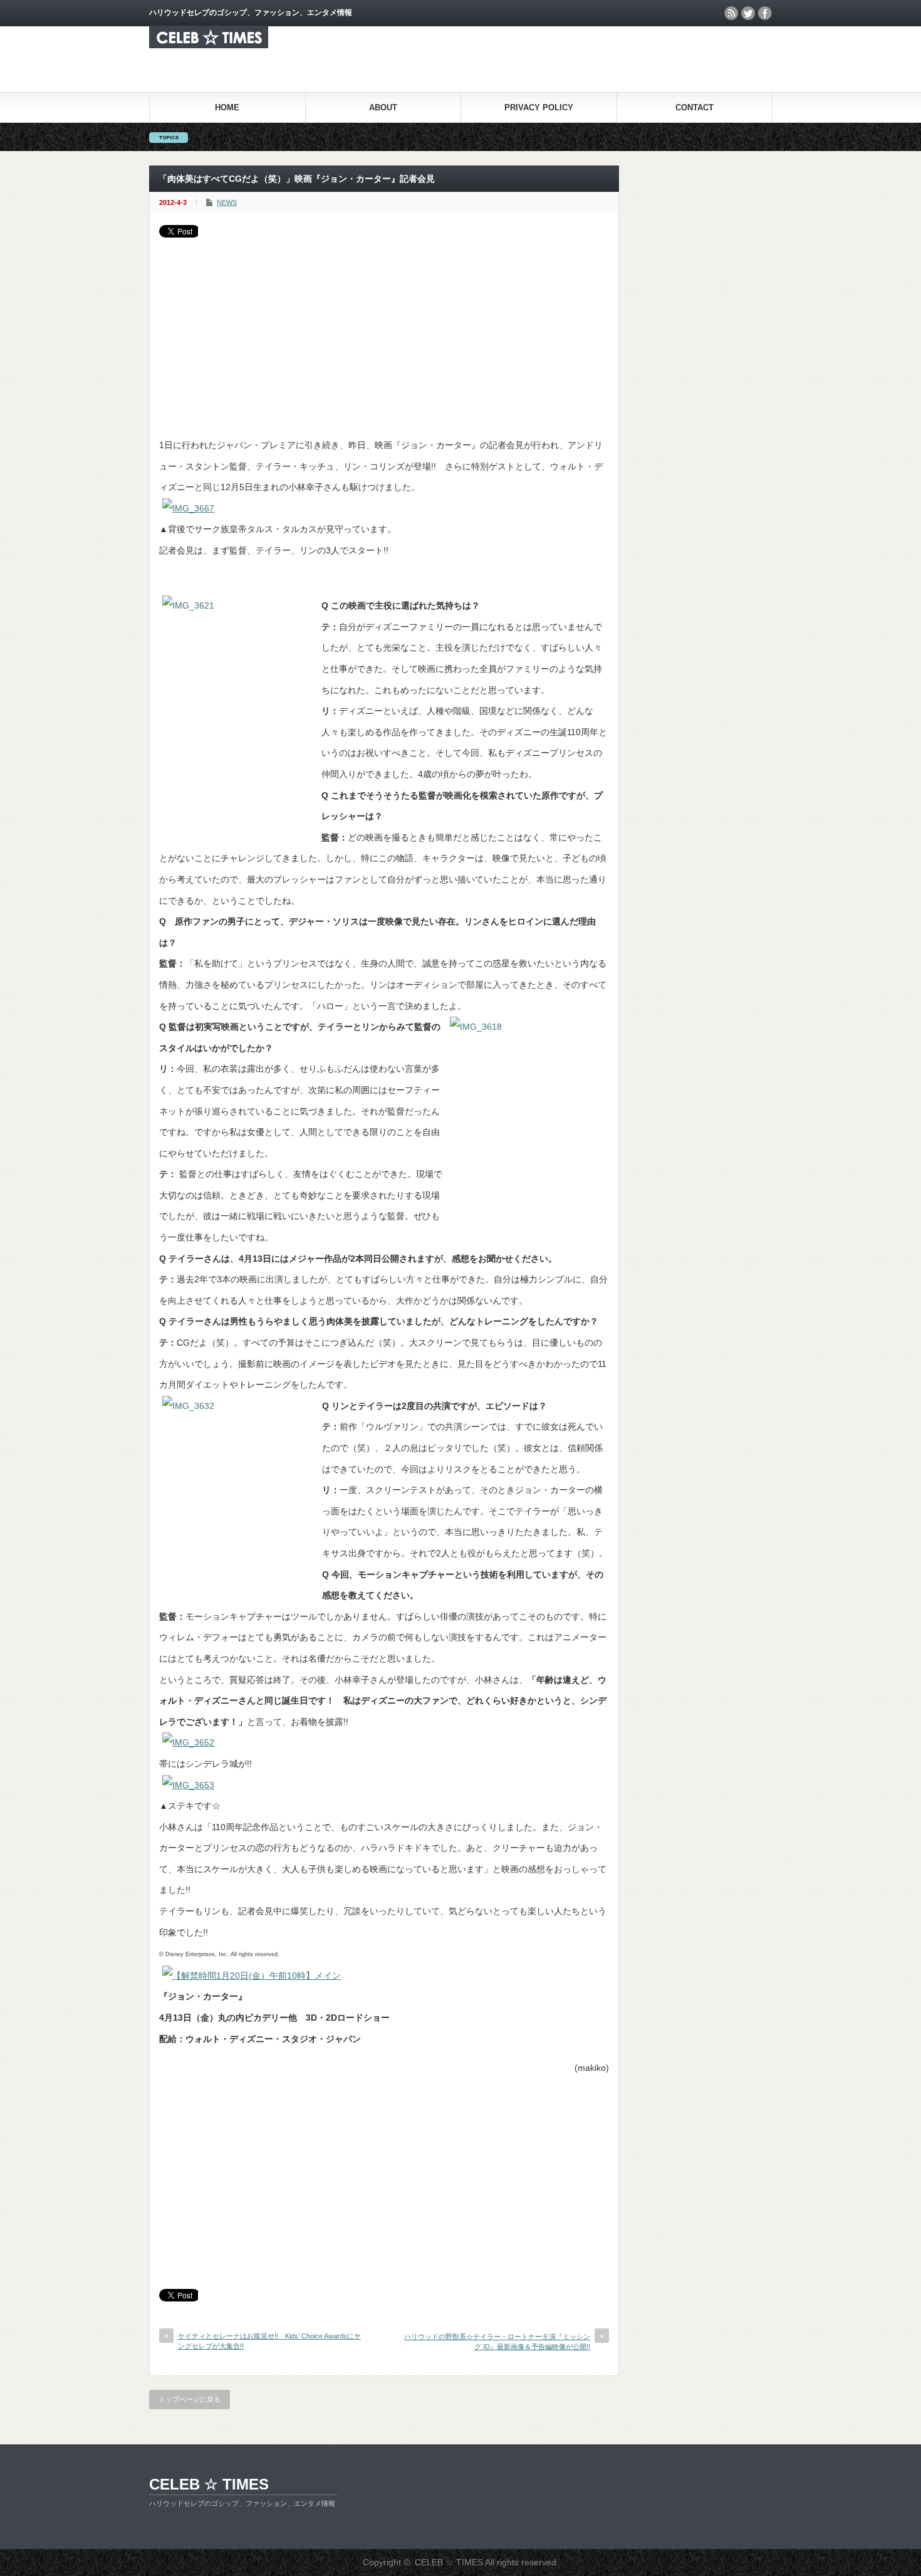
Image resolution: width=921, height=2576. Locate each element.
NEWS (227, 202)
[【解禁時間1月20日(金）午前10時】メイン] (252, 1976)
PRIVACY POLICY (539, 107)
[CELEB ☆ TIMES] (209, 45)
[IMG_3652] (188, 1742)
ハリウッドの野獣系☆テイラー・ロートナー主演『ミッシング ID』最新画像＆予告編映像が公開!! (497, 2341)
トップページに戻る (190, 2399)
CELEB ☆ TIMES (209, 2484)
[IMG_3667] (188, 508)
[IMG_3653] (188, 1785)
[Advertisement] (384, 332)
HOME (227, 107)
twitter (748, 13)
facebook (765, 13)
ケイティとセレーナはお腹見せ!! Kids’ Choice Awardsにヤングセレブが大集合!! (269, 2341)
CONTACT (695, 107)
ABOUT (383, 107)
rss (731, 13)
